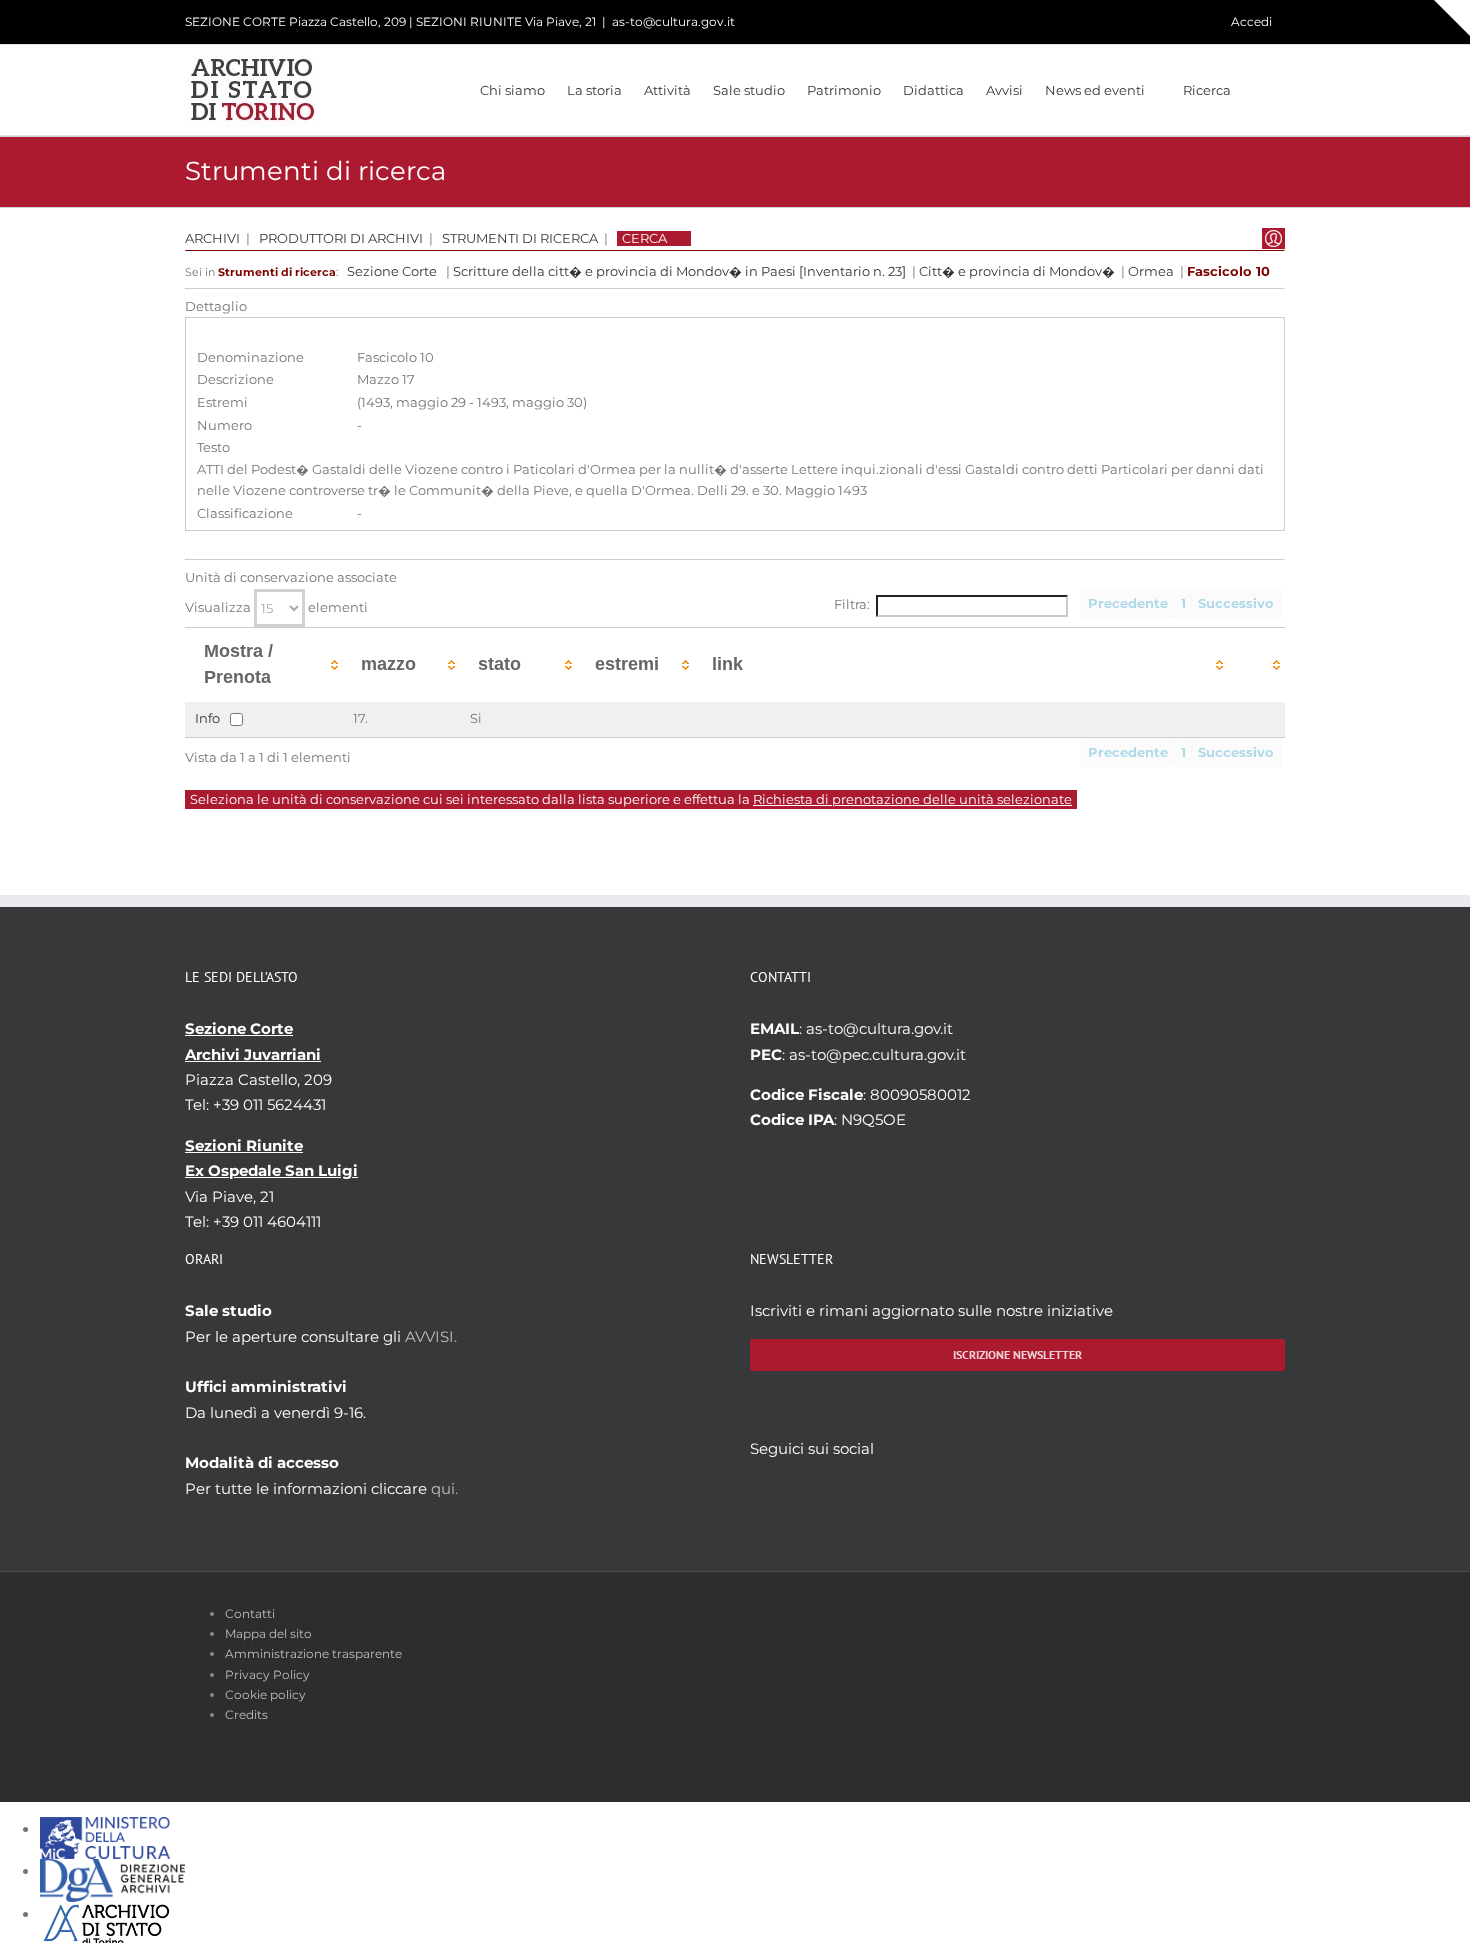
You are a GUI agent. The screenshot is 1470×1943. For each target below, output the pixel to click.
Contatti (250, 1613)
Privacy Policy (267, 1674)
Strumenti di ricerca (520, 238)
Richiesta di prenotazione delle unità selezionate (912, 799)
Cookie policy (265, 1694)
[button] (1258, 90)
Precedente (1128, 603)
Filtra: (852, 604)
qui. (444, 1488)
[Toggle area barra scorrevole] (1452, 18)
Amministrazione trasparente (313, 1653)
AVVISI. (431, 1336)
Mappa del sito (268, 1633)
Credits (246, 1714)
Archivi (212, 238)
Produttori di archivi (341, 238)
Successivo (1236, 603)
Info (207, 717)
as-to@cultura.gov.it (673, 21)
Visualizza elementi (276, 607)
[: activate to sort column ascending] (1256, 664)
